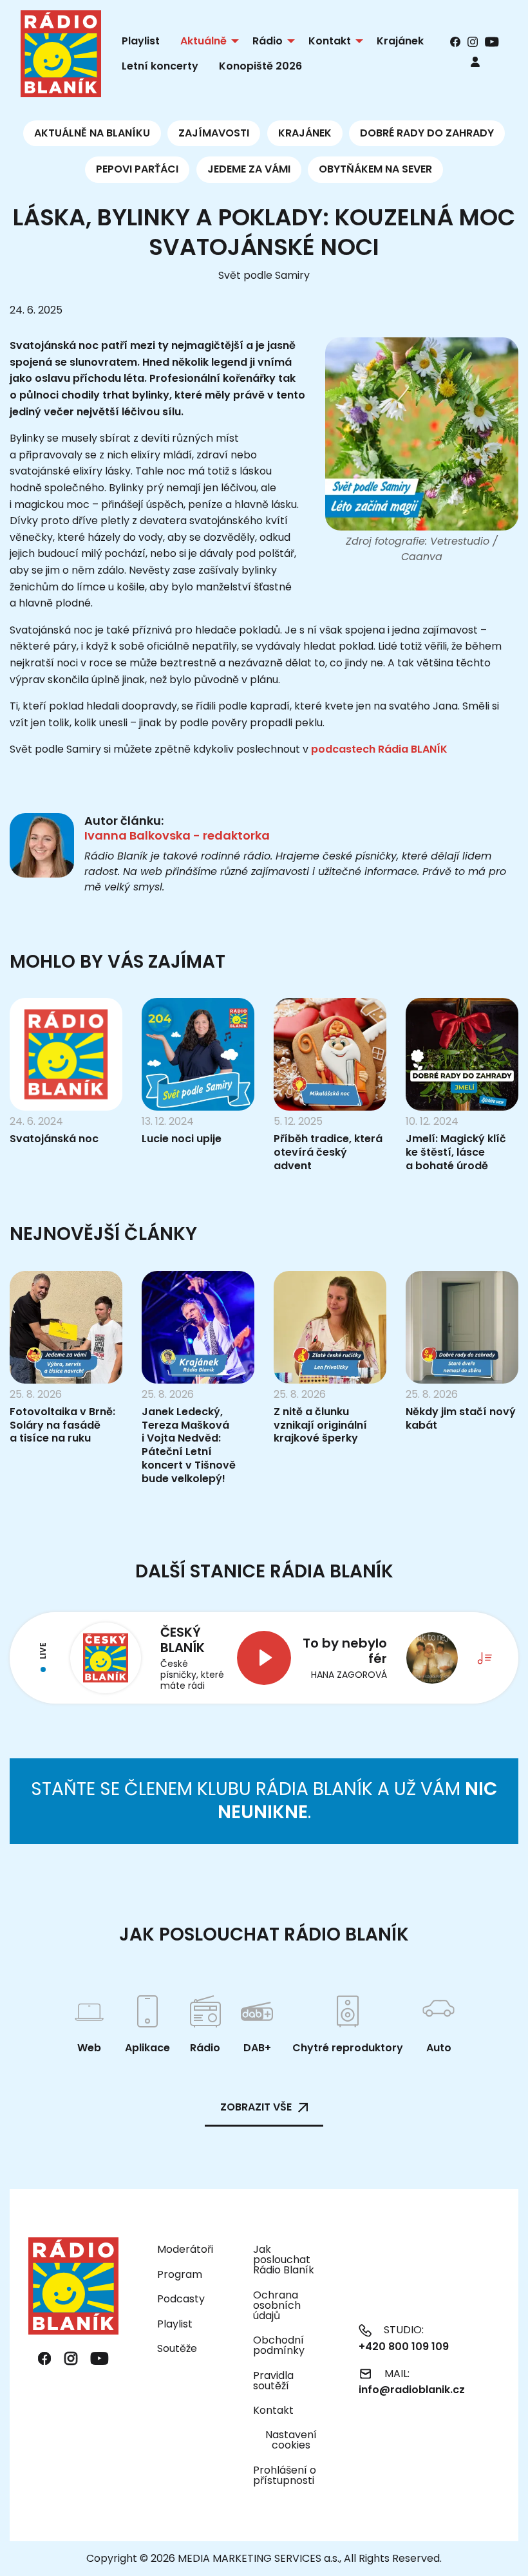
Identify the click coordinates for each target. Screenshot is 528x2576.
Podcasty (181, 2299)
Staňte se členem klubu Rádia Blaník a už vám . (264, 1800)
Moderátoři (185, 2249)
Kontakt (273, 2410)
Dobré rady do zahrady (427, 133)
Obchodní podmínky (279, 2345)
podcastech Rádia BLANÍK (379, 749)
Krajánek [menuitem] (400, 41)
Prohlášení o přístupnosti (285, 2475)
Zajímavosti (214, 133)
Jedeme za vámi (249, 169)
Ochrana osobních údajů (277, 2305)
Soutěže (177, 2348)
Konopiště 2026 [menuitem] (260, 66)
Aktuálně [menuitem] (203, 41)
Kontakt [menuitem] (330, 41)
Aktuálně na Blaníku (92, 133)
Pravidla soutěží (273, 2381)
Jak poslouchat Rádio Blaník (284, 2260)
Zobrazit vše (256, 2107)
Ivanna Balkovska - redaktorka (177, 835)
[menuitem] (475, 61)
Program (180, 2274)
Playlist (175, 2324)
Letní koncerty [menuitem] (160, 66)
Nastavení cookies (291, 2440)
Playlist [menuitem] (141, 41)
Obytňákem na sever (375, 169)
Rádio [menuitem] (268, 41)
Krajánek (305, 133)
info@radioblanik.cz (412, 2390)
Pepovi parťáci (137, 169)
